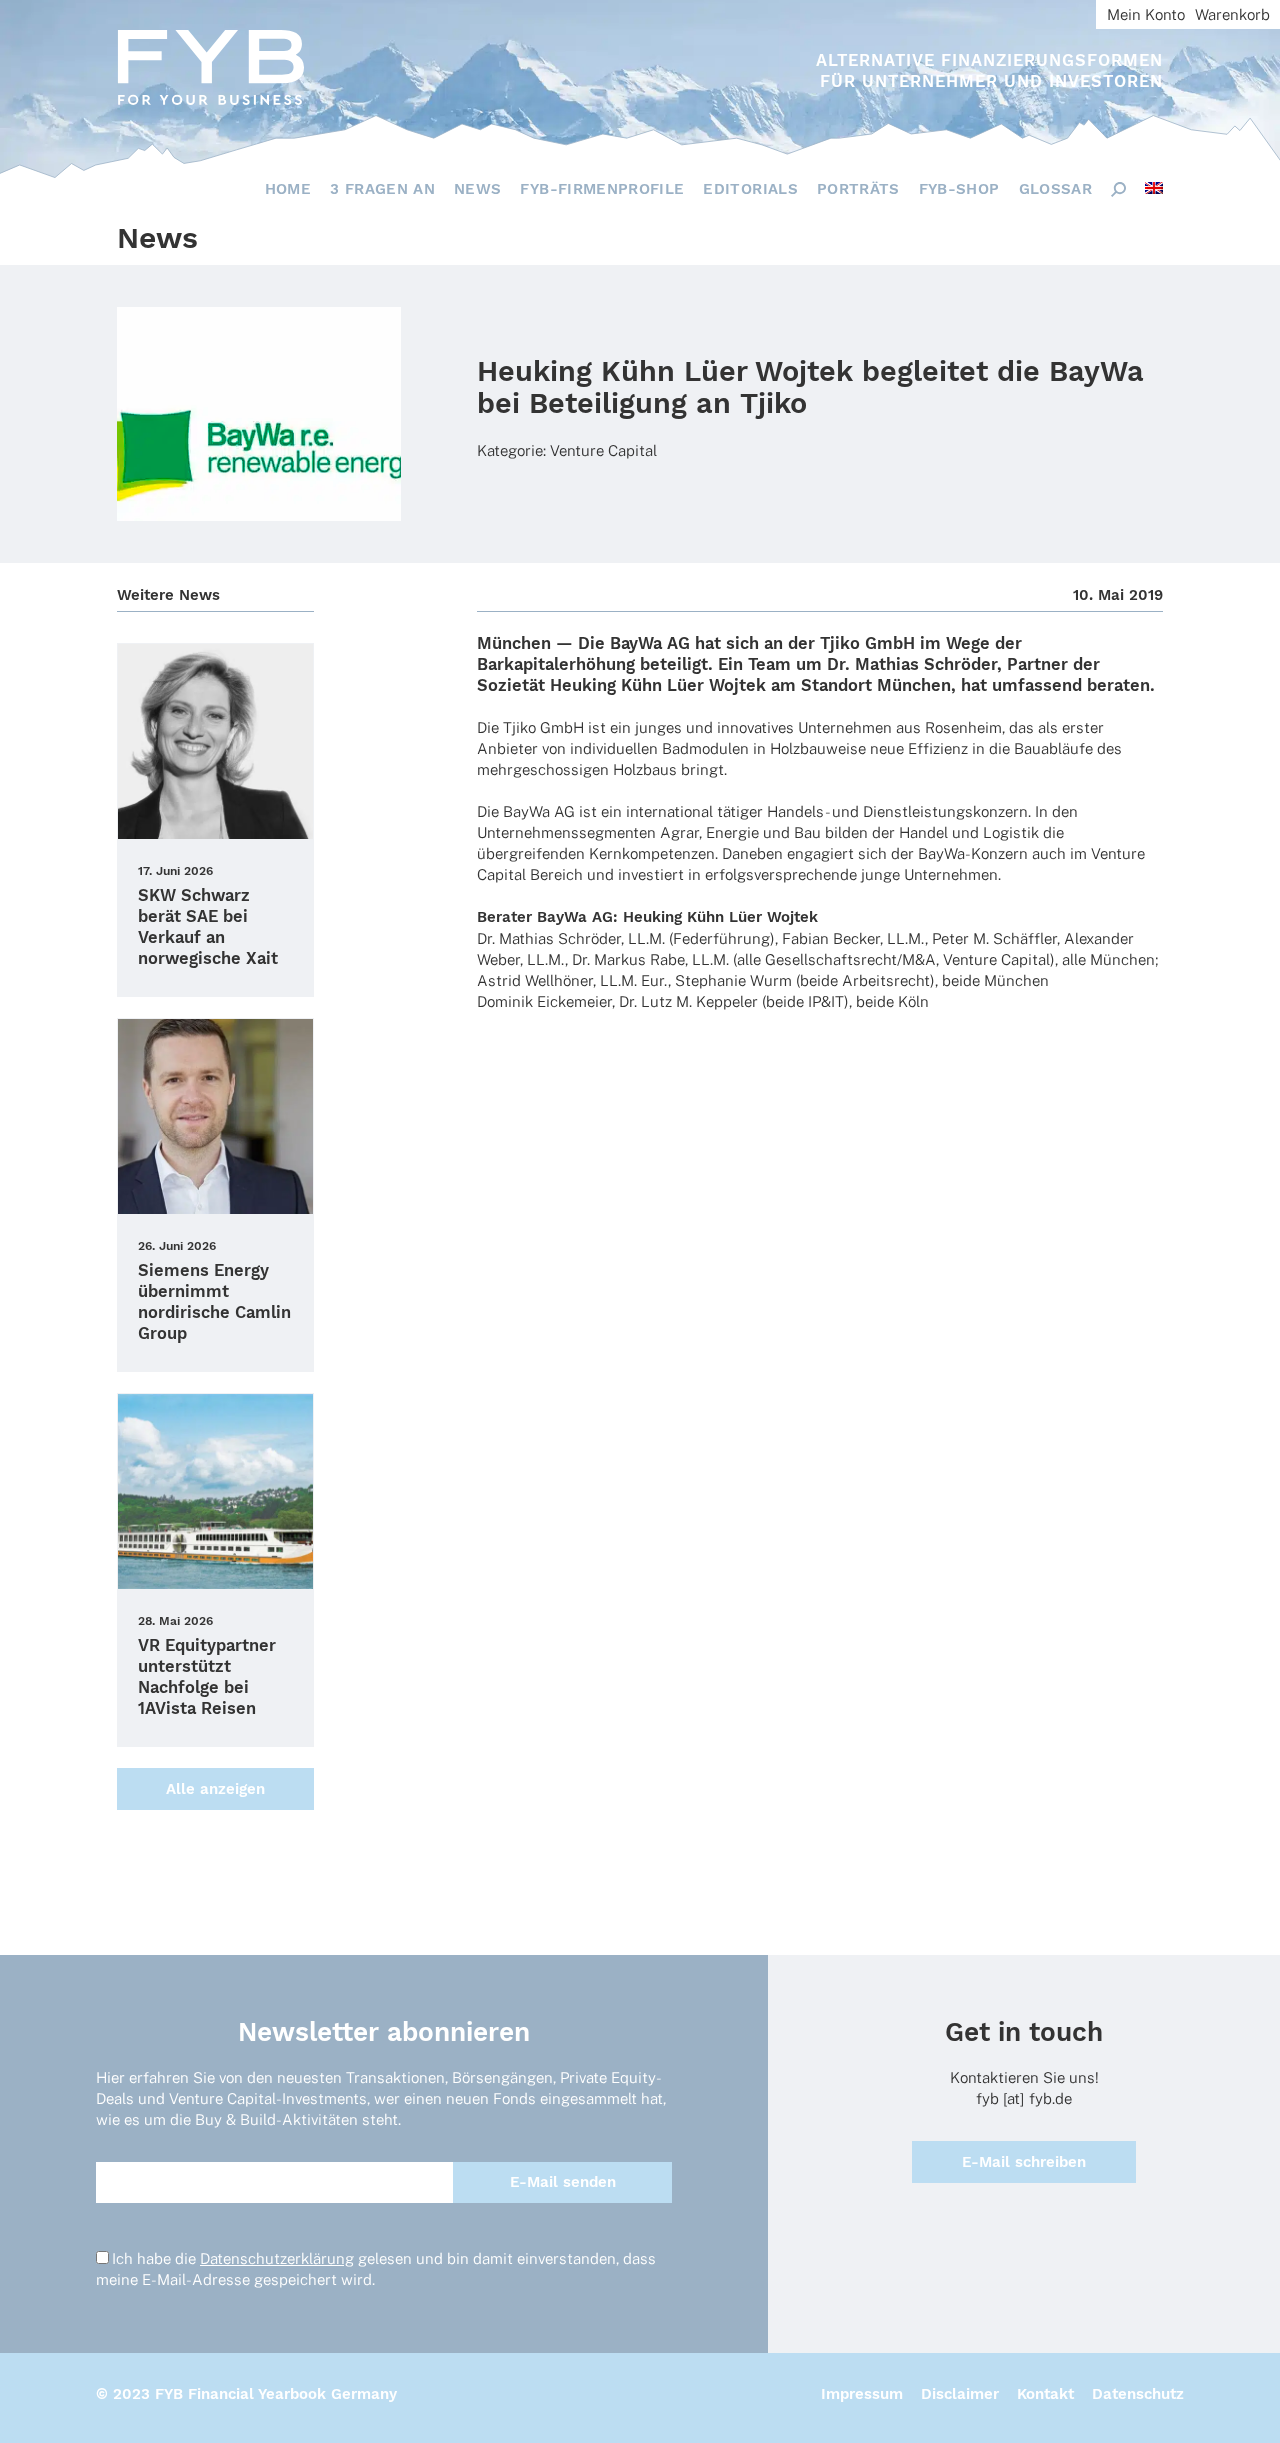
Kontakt (1045, 2394)
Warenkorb (1232, 14)
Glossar (1055, 189)
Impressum (862, 2394)
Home (288, 189)
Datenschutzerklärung (277, 2258)
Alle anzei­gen (215, 1789)
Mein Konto (1146, 14)
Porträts (858, 189)
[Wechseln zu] (1154, 188)
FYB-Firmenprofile (602, 189)
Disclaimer (960, 2394)
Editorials (750, 189)
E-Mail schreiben (1024, 2162)
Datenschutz (1138, 2394)
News (477, 189)
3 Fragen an (382, 189)
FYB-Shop (959, 189)
